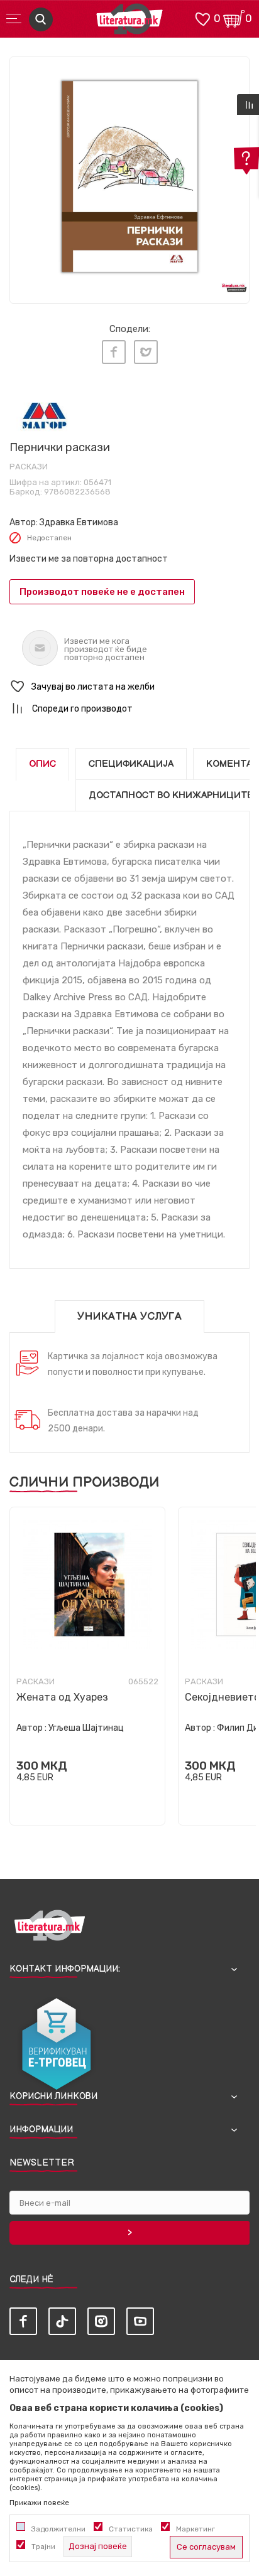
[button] (129, 687)
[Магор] (44, 415)
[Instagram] (101, 2321)
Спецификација (131, 764)
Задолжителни (58, 2529)
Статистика (131, 2529)
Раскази (29, 467)
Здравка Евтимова (79, 522)
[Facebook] (114, 352)
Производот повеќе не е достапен (102, 592)
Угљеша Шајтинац (86, 1728)
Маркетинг (196, 2529)
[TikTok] (62, 2321)
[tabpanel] (129, 176)
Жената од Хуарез (62, 1697)
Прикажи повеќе (39, 2503)
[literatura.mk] (129, 22)
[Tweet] (146, 352)
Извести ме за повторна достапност (89, 559)
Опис (42, 764)
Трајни (43, 2547)
